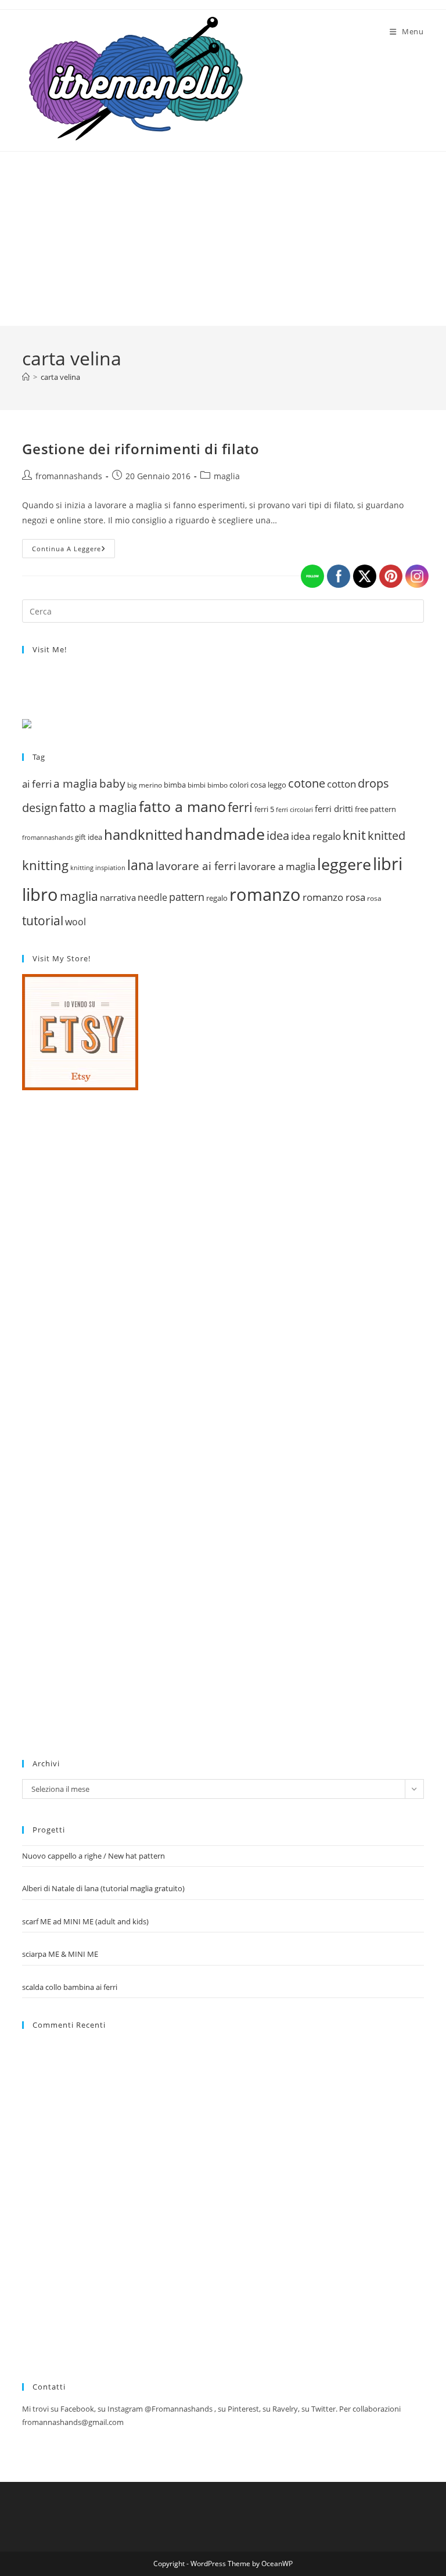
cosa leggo (268, 785)
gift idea (89, 837)
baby (112, 784)
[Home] (26, 377)
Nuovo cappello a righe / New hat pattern (93, 1856)
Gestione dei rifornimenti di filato (141, 449)
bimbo (217, 785)
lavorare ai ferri (196, 866)
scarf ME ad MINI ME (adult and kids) (85, 1921)
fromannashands (69, 476)
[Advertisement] (223, 239)
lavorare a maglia (277, 866)
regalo (217, 898)
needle (152, 897)
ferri (240, 807)
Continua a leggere (73, 551)
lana (141, 865)
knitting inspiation (98, 867)
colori (239, 785)
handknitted (143, 834)
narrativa (118, 897)
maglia (227, 476)
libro (40, 894)
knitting (45, 865)
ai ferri (37, 784)
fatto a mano (182, 806)
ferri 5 (264, 809)
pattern (187, 897)
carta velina (60, 377)
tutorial (43, 920)
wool (75, 922)
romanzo (265, 894)
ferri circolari (294, 809)
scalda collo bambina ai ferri (70, 1987)
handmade (225, 834)
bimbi (197, 785)
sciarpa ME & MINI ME (60, 1954)
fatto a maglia (98, 807)
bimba (175, 785)
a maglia (75, 784)
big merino (145, 785)
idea (278, 836)
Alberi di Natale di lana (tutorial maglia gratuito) (103, 1888)
